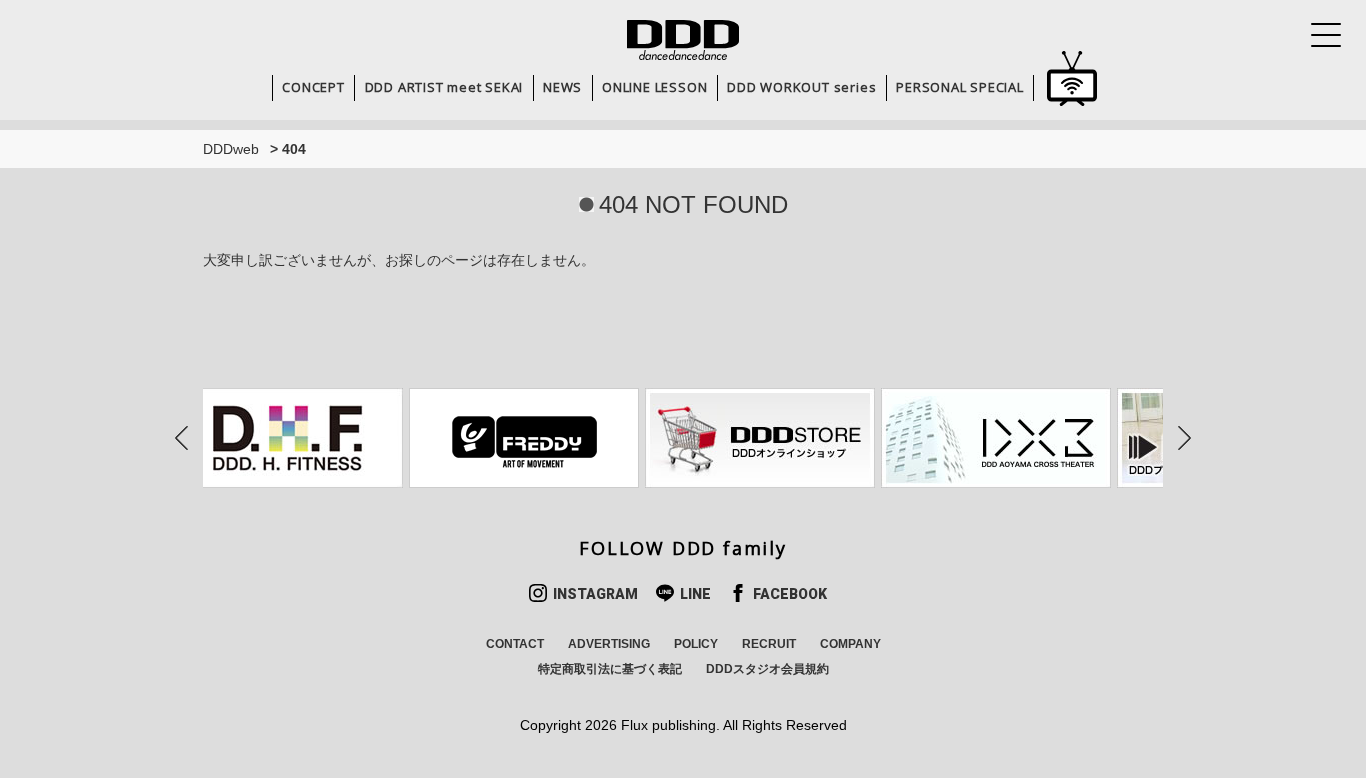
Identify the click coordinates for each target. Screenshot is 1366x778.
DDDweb (231, 149)
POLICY (696, 644)
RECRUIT (769, 644)
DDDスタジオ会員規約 (767, 669)
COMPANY (850, 644)
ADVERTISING (609, 644)
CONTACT (515, 644)
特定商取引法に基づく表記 (610, 669)
